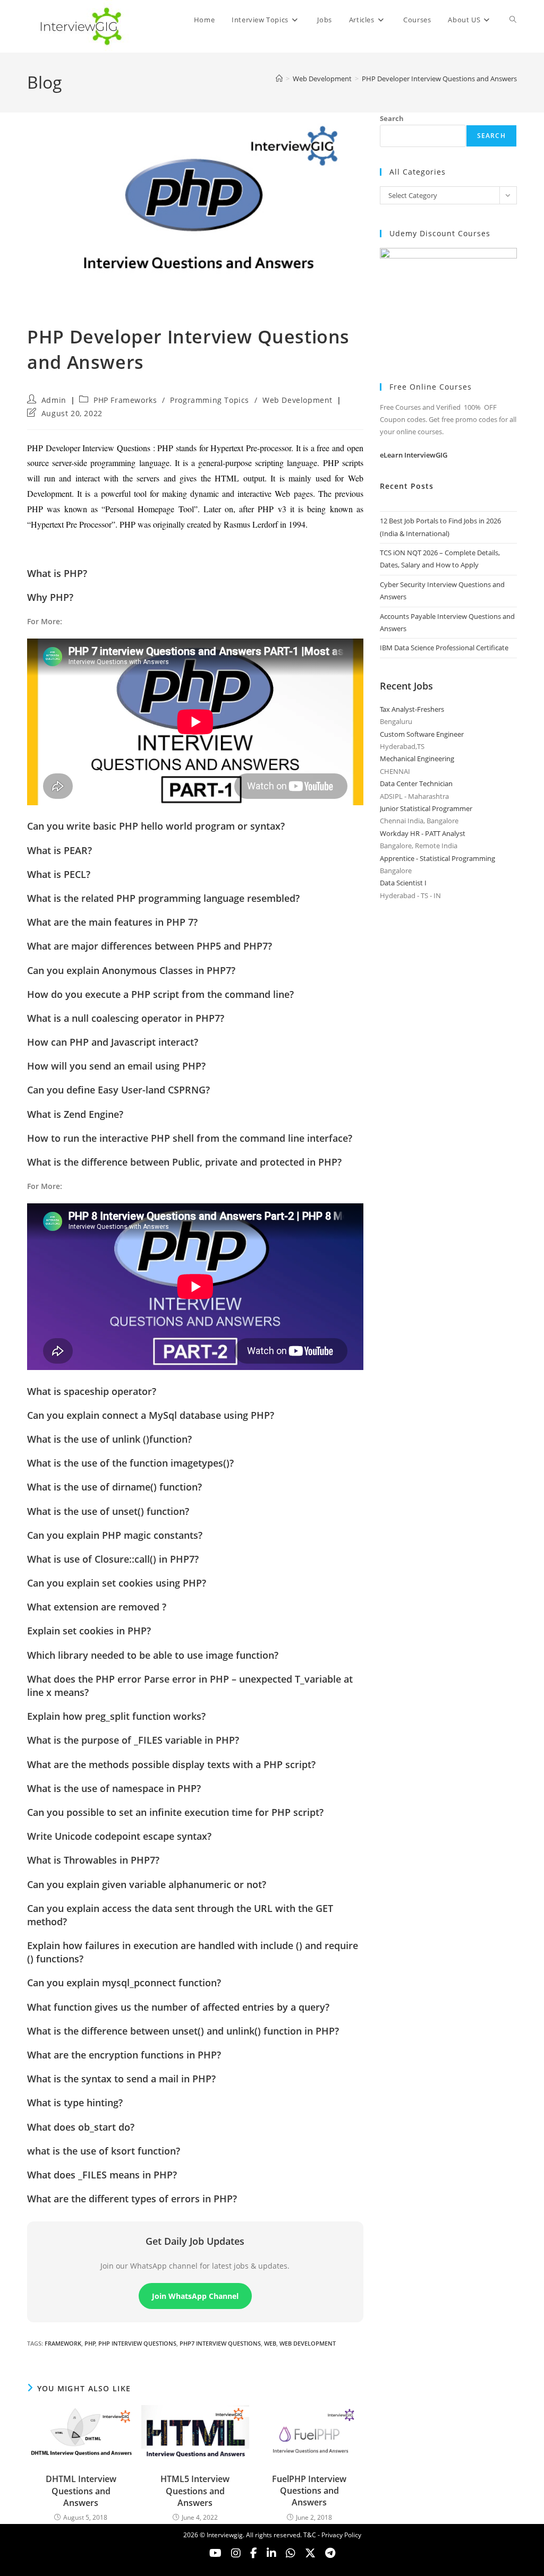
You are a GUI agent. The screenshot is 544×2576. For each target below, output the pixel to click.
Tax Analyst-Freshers (412, 709)
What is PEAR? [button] (59, 850)
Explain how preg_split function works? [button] (116, 1716)
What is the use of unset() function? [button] (108, 1511)
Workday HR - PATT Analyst (423, 833)
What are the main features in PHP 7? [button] (112, 922)
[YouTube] (215, 2553)
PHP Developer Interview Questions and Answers (439, 79)
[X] (291, 2553)
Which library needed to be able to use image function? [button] (153, 1655)
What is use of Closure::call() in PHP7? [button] (113, 1559)
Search (392, 118)
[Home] (279, 79)
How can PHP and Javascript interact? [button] (113, 1042)
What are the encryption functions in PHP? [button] (124, 2055)
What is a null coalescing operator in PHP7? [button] (126, 1018)
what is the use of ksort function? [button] (104, 2151)
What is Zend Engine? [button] (75, 1114)
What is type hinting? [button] (75, 2103)
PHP (90, 2343)
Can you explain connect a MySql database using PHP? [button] (151, 1415)
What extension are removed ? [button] (97, 1607)
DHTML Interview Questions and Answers (81, 2491)
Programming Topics (210, 400)
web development (308, 2343)
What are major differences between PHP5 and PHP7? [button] (150, 946)
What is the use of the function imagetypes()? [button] (130, 1463)
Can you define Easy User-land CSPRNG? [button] (118, 1090)
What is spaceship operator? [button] (92, 1391)
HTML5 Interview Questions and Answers (195, 2491)
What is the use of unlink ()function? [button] (109, 1439)
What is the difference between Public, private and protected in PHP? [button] (184, 1162)
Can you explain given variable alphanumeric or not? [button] (147, 1884)
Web (270, 2343)
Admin (54, 400)
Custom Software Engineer (422, 734)
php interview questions (137, 2343)
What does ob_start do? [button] (81, 2127)
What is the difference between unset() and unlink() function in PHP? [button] (183, 2031)
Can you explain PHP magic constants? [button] (115, 1535)
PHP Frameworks (125, 400)
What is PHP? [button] (57, 573)
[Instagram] (236, 2553)
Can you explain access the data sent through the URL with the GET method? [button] (180, 1915)
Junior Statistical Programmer (426, 808)
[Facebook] (254, 2553)
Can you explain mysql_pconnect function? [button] (124, 1983)
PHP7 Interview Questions (220, 2343)
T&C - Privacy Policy (332, 2535)
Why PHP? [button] (50, 597)
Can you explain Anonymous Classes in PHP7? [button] (131, 970)
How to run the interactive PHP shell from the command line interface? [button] (190, 1138)
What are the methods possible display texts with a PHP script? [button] (171, 1764)
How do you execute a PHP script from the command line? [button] (160, 994)
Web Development (297, 400)
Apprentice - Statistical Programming (437, 858)
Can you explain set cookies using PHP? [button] (117, 1583)
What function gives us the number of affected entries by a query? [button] (178, 2007)
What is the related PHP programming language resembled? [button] (163, 898)
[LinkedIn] (271, 2553)
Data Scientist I (403, 883)
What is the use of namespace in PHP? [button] (114, 1788)
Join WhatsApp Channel (195, 2296)
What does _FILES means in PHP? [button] (102, 2175)
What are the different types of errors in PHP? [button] (132, 2199)
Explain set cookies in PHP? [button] (89, 1631)
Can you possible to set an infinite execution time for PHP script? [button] (175, 1812)
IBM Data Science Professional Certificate (444, 648)
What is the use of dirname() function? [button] (114, 1487)
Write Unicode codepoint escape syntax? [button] (119, 1836)
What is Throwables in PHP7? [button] (93, 1860)
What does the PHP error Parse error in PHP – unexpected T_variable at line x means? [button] (190, 1686)
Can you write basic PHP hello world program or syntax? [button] (156, 826)
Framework (63, 2343)
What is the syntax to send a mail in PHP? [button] (121, 2079)
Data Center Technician (416, 783)
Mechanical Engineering (417, 759)
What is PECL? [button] (59, 874)
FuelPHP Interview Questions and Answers (309, 2491)
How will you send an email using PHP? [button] (116, 1066)
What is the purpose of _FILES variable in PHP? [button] (133, 1740)
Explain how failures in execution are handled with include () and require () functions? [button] (193, 1952)
